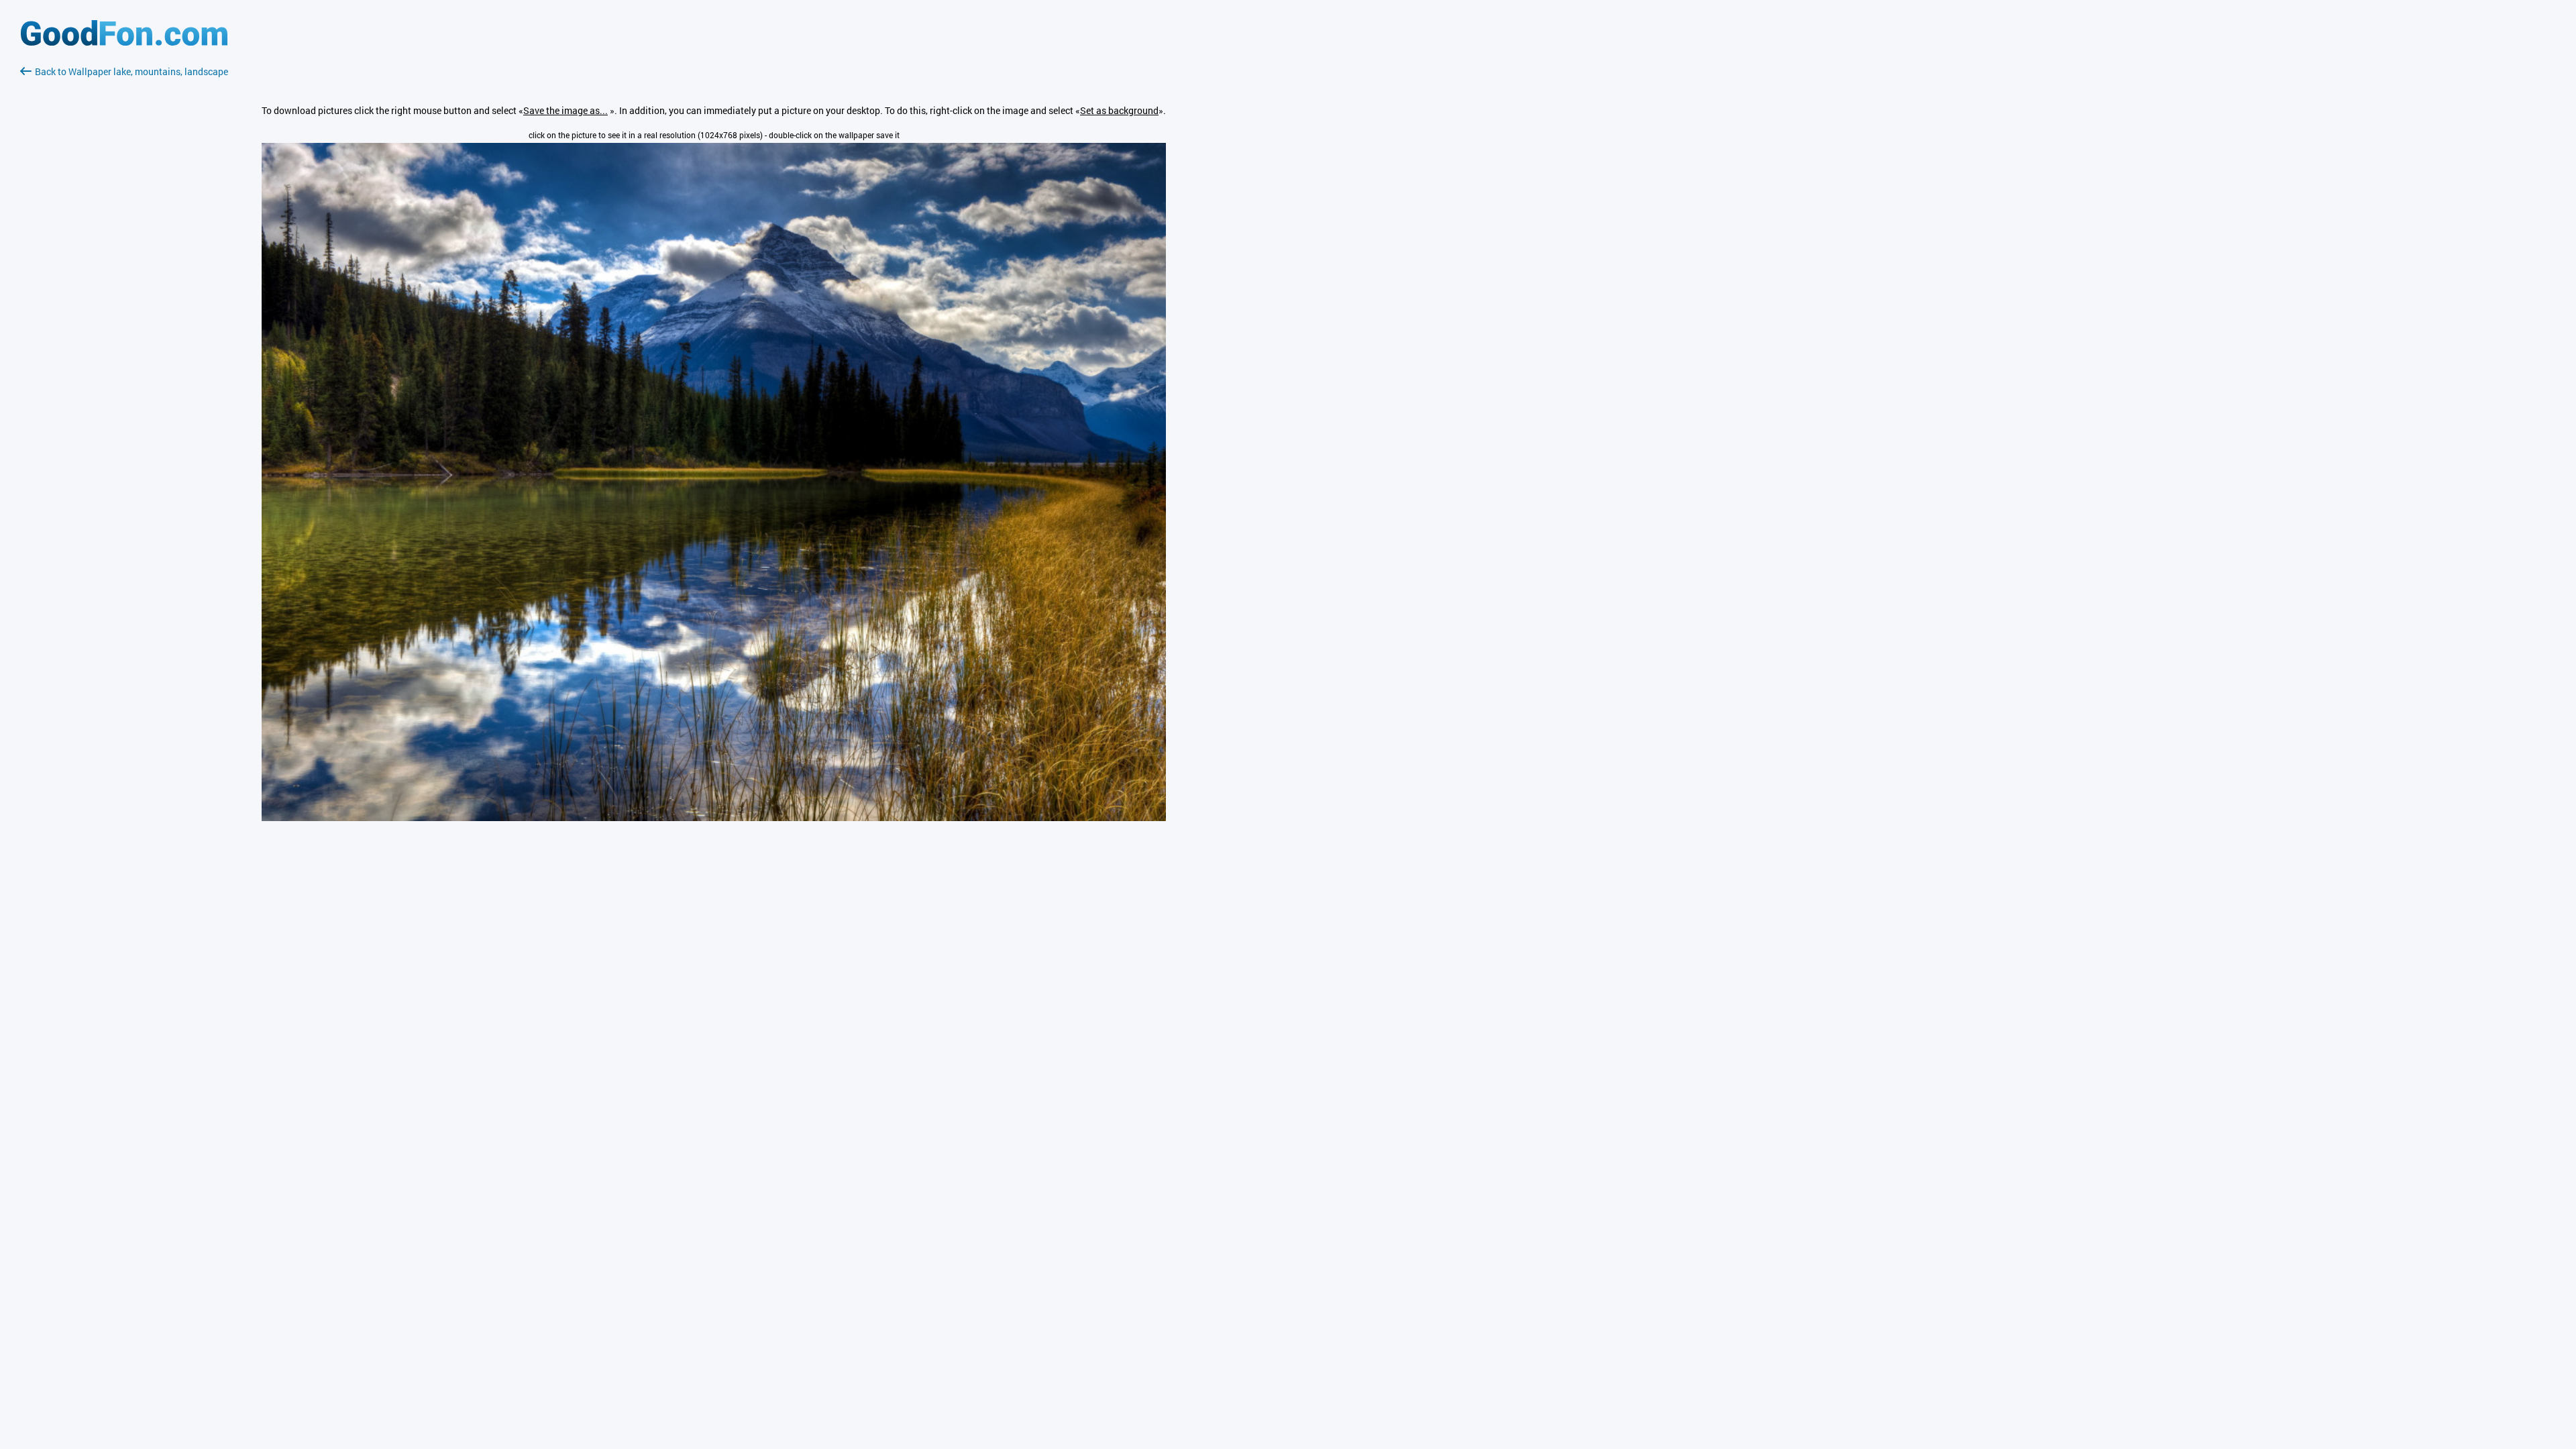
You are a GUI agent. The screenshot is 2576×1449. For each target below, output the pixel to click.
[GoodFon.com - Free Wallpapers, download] (124, 42)
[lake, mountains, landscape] (714, 817)
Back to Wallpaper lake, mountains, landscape (131, 71)
